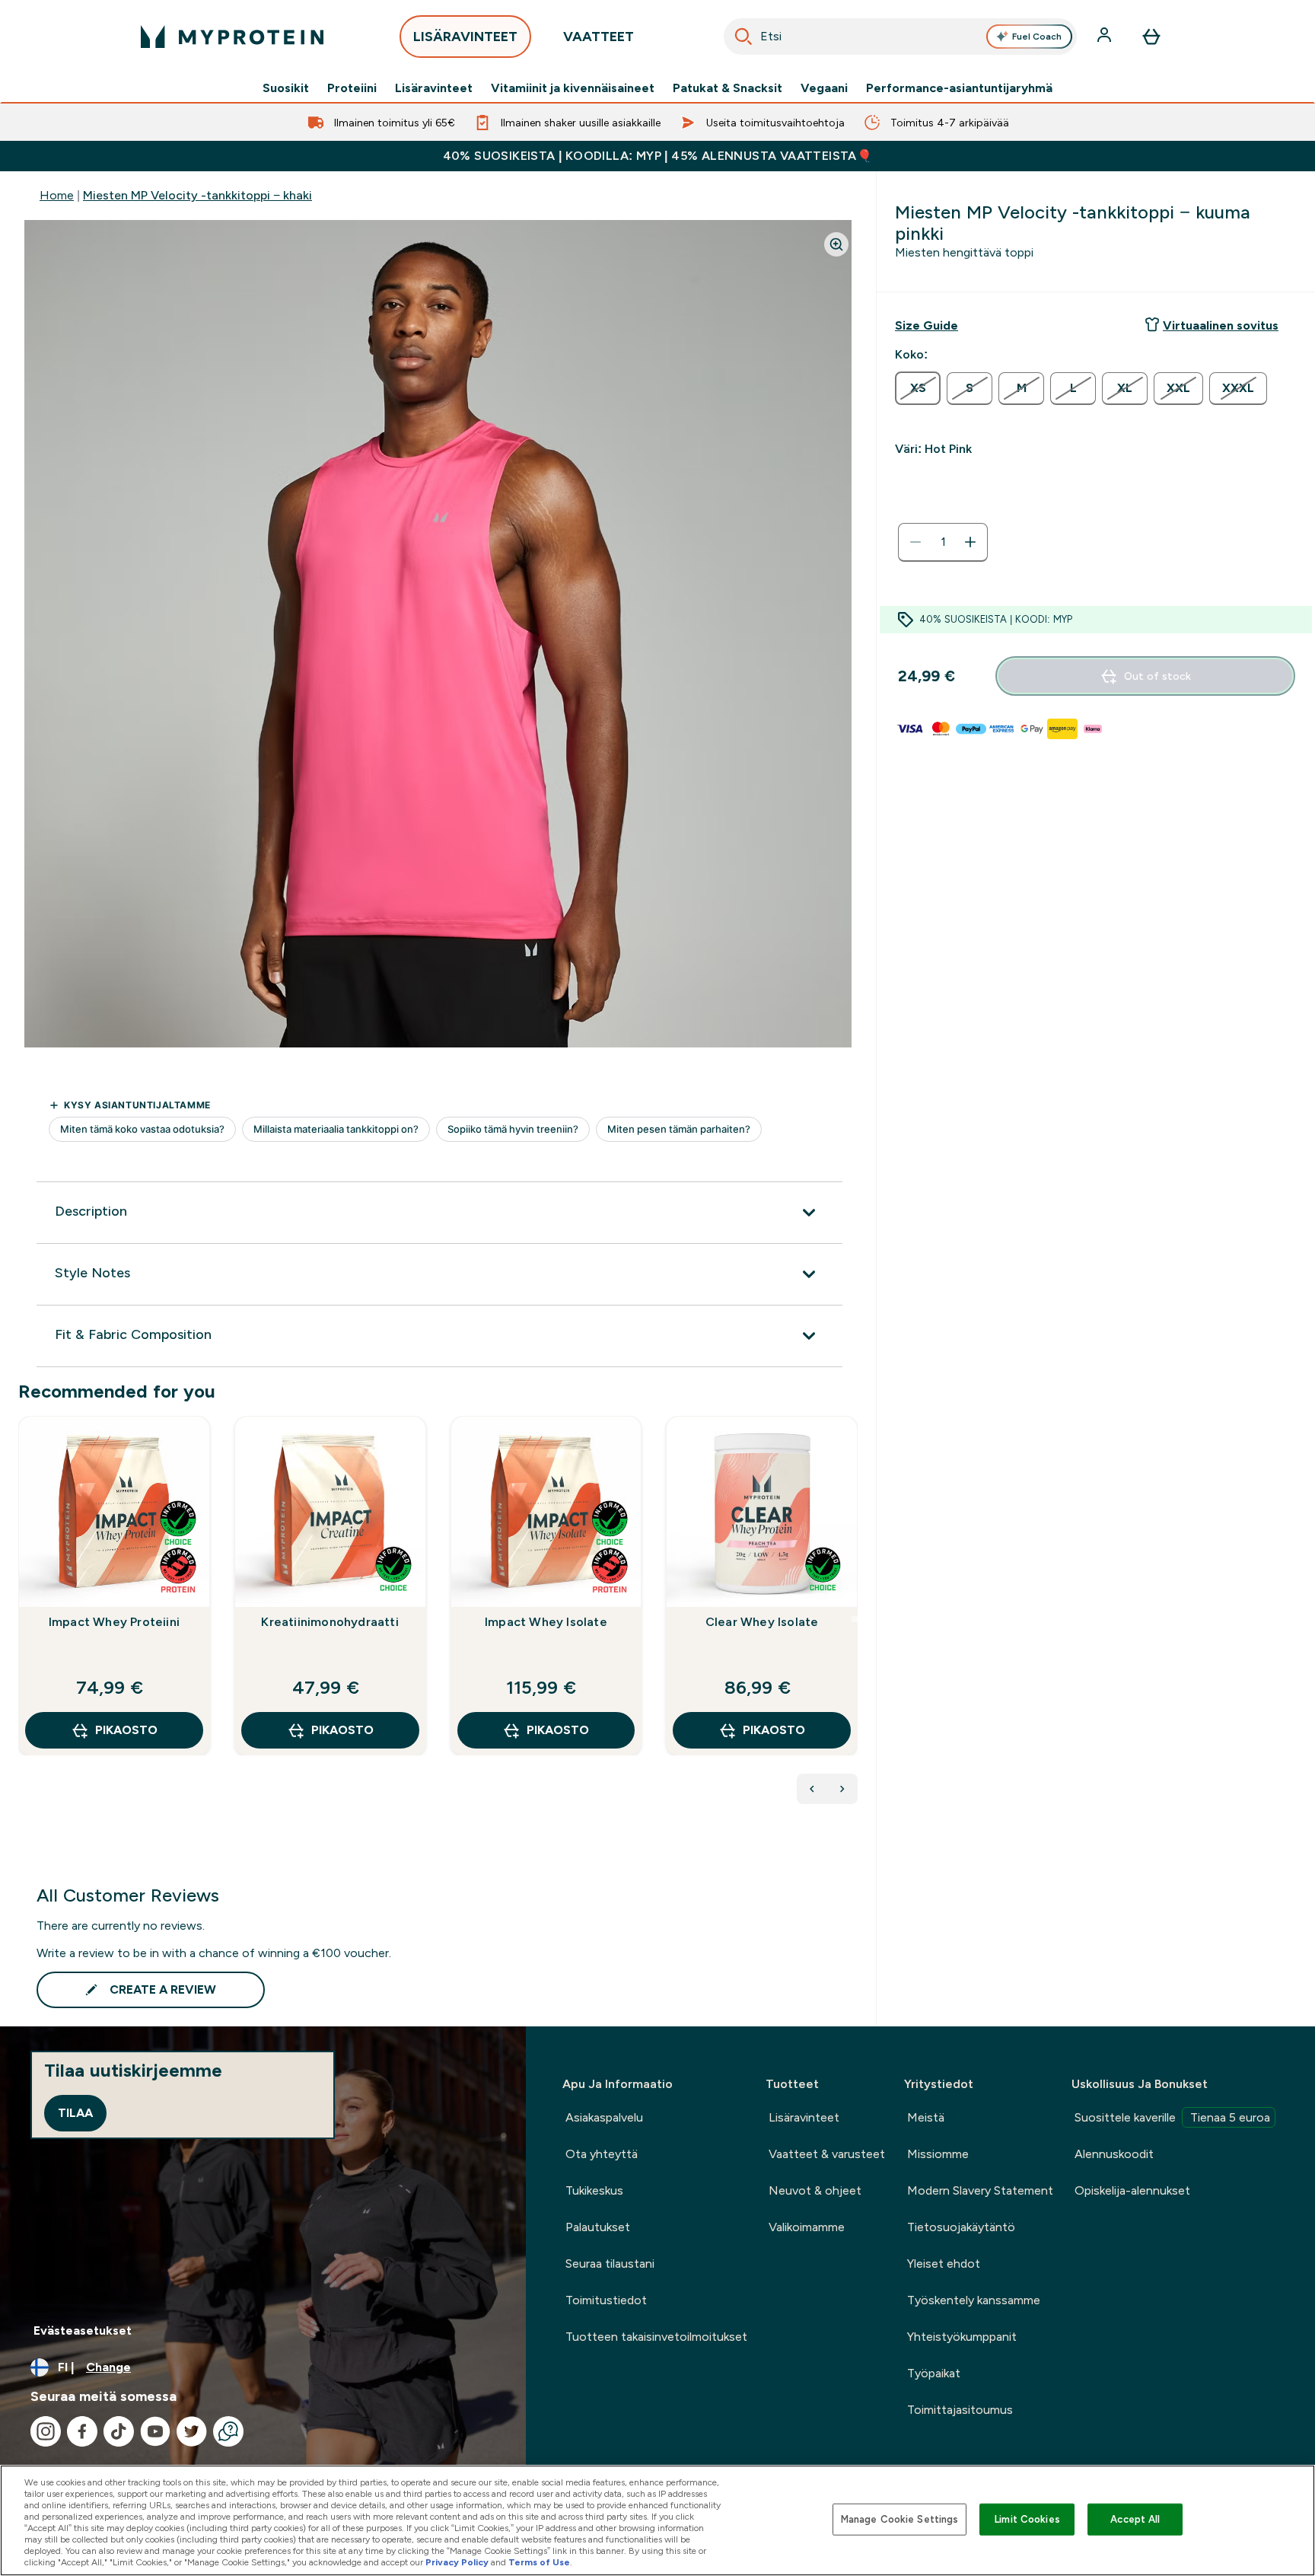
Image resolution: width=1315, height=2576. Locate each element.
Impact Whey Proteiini (114, 1622)
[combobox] (900, 37)
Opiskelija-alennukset (1132, 2190)
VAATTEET (599, 37)
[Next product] (842, 1789)
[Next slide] (855, 1619)
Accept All (1135, 2519)
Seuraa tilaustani (610, 2264)
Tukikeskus (594, 2190)
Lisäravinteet (434, 88)
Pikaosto (126, 1730)
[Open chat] (228, 2431)
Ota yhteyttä (602, 2154)
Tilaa (75, 2113)
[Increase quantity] (970, 542)
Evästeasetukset (83, 2331)
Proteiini (352, 88)
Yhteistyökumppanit (962, 2337)
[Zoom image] (836, 244)
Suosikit (286, 88)
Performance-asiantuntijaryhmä (959, 88)
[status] (943, 542)
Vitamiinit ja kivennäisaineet (573, 88)
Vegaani (824, 88)
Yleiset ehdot (944, 2264)
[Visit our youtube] (155, 2431)
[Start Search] (743, 37)
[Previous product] (812, 1789)
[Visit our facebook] (82, 2431)
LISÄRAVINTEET (465, 37)
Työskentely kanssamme (974, 2300)
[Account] (1106, 37)
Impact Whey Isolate (546, 1622)
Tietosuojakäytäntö (961, 2227)
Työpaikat (934, 2373)
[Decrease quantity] (915, 542)
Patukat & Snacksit (728, 88)
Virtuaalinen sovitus (1221, 325)
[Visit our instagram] (46, 2431)
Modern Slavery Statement (980, 2190)
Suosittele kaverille (1172, 2117)
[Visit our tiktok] (119, 2431)
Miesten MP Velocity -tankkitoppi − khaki (197, 195)
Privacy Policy (457, 2562)
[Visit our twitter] (192, 2431)
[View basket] (1151, 37)
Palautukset (598, 2227)
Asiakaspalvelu (604, 2117)
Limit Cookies (1027, 2519)
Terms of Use (539, 2562)
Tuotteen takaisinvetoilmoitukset (656, 2337)
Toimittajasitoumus (960, 2410)
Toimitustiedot (606, 2300)
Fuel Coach (1037, 37)
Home (57, 195)
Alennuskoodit (1114, 2154)
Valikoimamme (807, 2227)
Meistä (926, 2117)
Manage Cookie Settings (900, 2519)
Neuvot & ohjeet (815, 2190)
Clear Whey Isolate (762, 1622)
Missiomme (938, 2154)
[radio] (918, 388)
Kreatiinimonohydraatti (330, 1622)
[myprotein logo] (232, 37)
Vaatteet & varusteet (827, 2154)
